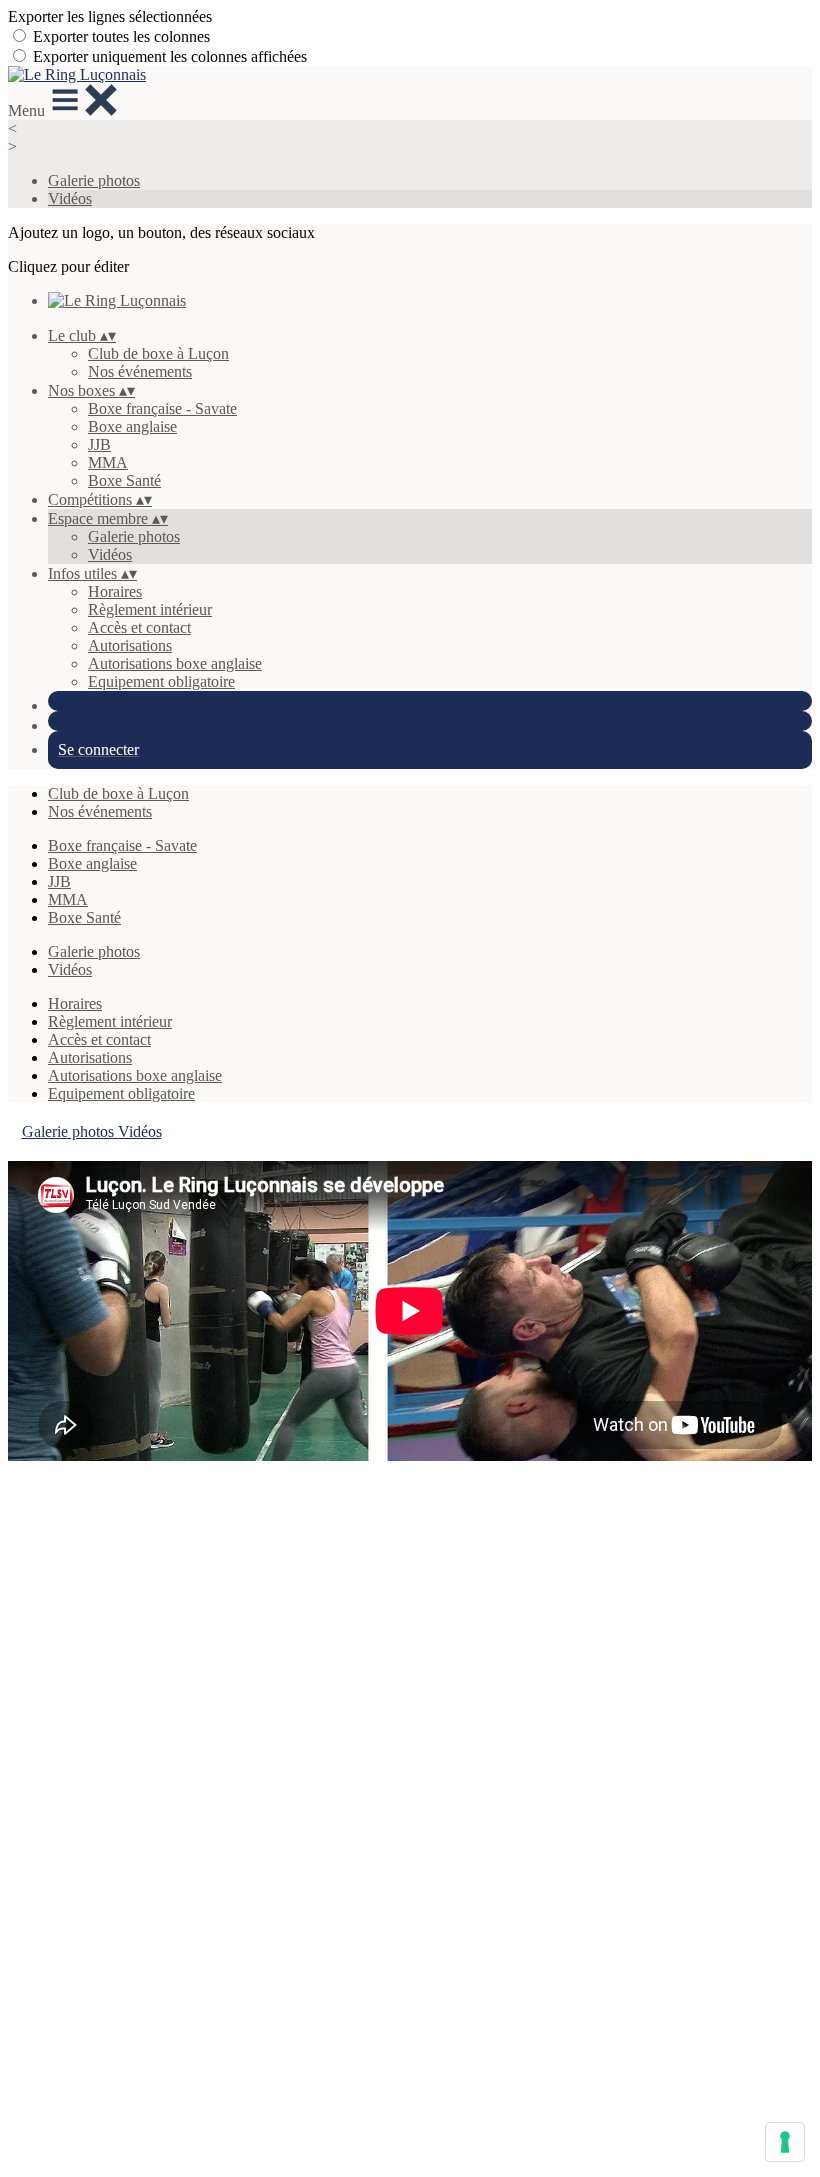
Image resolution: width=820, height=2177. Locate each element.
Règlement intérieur (150, 609)
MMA (108, 462)
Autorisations (130, 645)
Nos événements (140, 371)
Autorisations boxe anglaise (175, 663)
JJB (99, 444)
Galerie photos (94, 180)
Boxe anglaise (132, 426)
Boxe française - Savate (162, 408)
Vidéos (70, 198)
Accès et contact (139, 627)
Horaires (115, 591)
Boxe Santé (124, 480)
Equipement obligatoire (161, 681)
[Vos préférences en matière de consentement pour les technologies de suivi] (785, 2142)
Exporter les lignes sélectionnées (110, 16)
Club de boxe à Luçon (158, 353)
